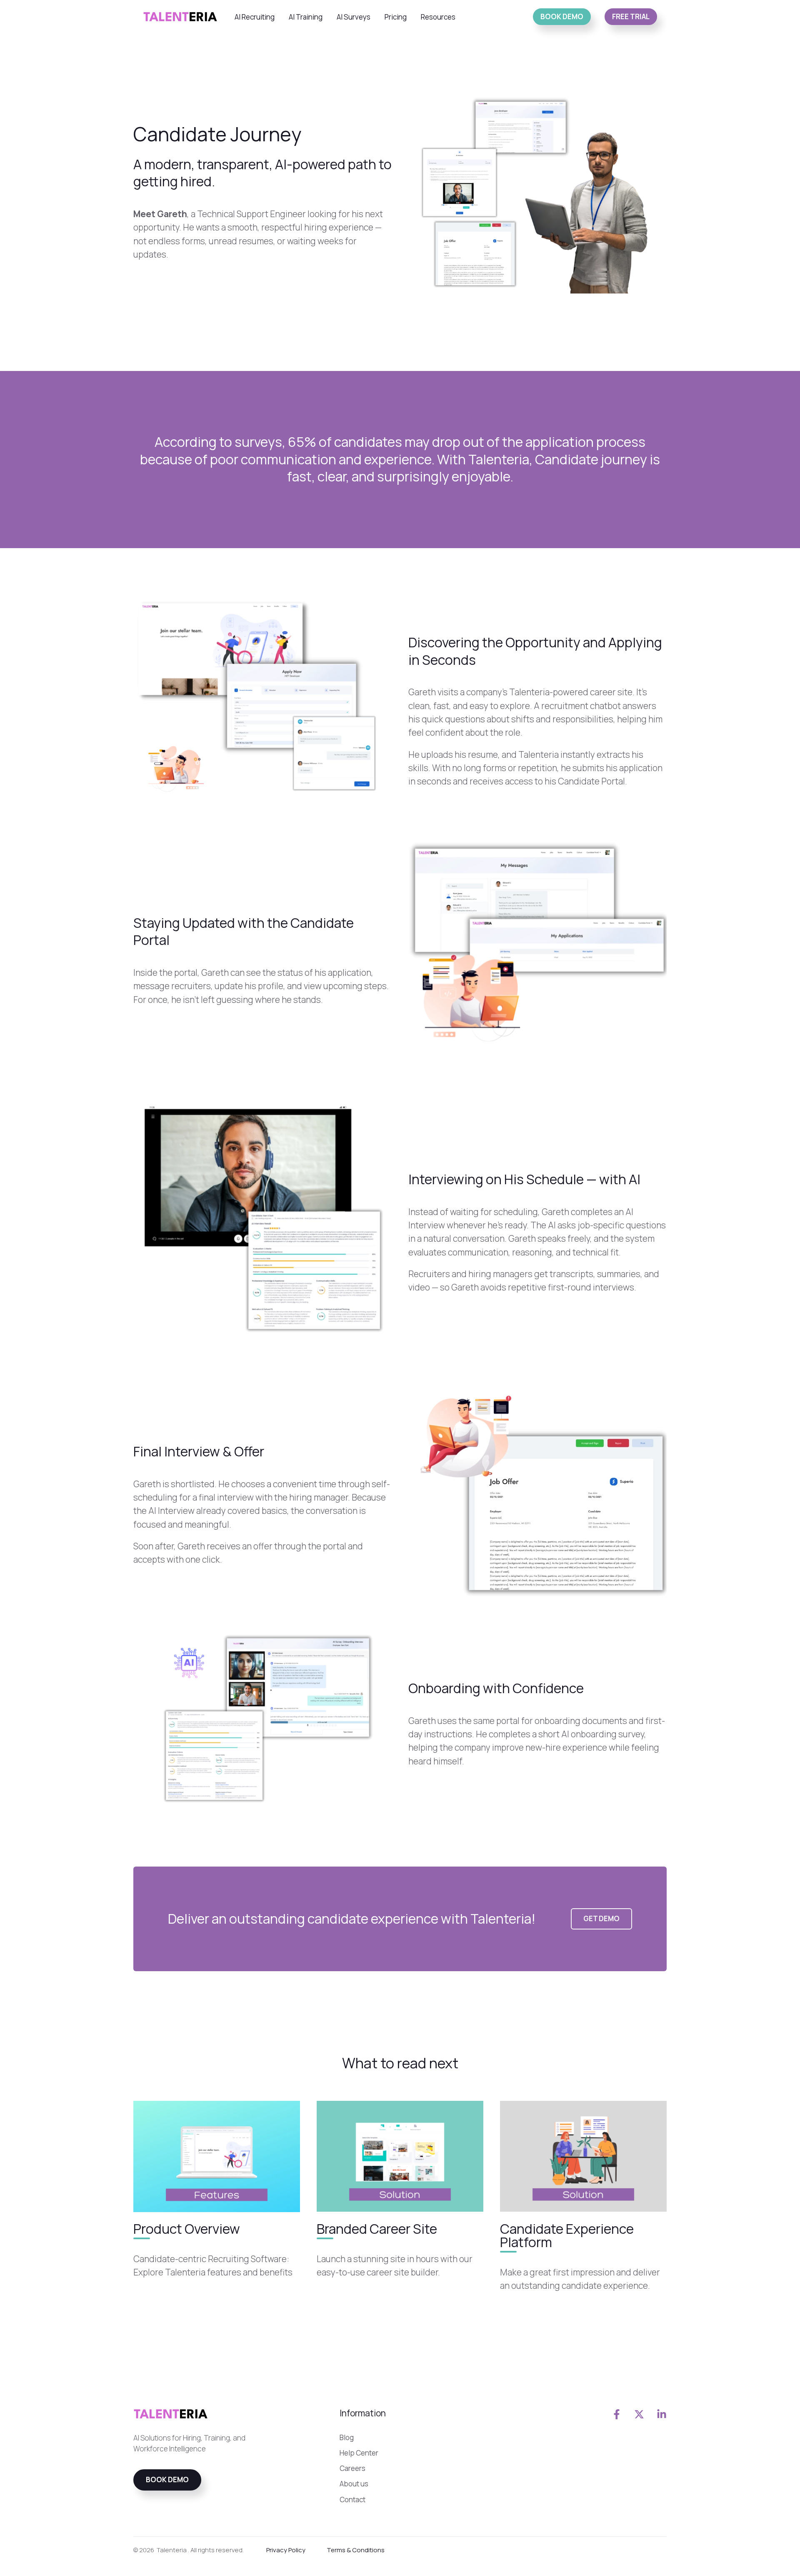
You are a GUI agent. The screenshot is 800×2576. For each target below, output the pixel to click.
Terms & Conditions (356, 2550)
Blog (347, 2437)
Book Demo (562, 16)
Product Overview (187, 2228)
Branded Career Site (377, 2228)
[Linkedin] (662, 2414)
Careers (352, 2468)
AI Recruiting (255, 17)
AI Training (306, 17)
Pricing (396, 17)
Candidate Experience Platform (567, 2235)
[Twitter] (639, 2414)
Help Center (359, 2453)
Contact (352, 2500)
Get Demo (601, 1918)
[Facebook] (617, 2414)
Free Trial (631, 16)
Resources (438, 17)
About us (354, 2484)
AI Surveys (354, 17)
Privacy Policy (286, 2550)
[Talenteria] (180, 16)
